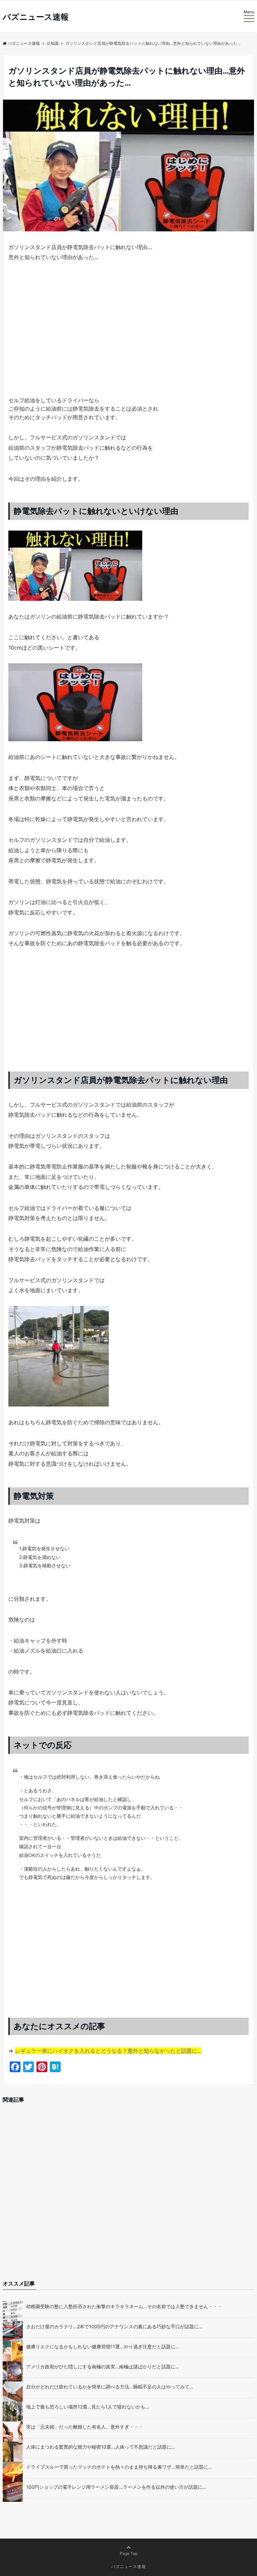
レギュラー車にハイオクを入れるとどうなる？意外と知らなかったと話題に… (108, 2051)
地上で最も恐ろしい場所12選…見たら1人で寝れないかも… (88, 2407)
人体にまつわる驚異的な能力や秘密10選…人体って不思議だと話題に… (101, 2447)
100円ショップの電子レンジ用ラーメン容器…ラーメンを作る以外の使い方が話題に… (116, 2487)
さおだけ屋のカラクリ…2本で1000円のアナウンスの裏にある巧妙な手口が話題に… (114, 2326)
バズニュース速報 (36, 17)
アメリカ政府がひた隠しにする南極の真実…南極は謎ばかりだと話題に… (103, 2367)
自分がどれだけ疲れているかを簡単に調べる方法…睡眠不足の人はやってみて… (110, 2387)
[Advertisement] (128, 341)
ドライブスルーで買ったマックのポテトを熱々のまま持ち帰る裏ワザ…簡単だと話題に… (119, 2467)
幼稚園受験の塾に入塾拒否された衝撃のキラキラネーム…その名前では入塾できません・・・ (124, 2306)
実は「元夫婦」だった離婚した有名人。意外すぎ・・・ (85, 2427)
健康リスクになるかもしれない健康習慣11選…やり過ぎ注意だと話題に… (103, 2346)
